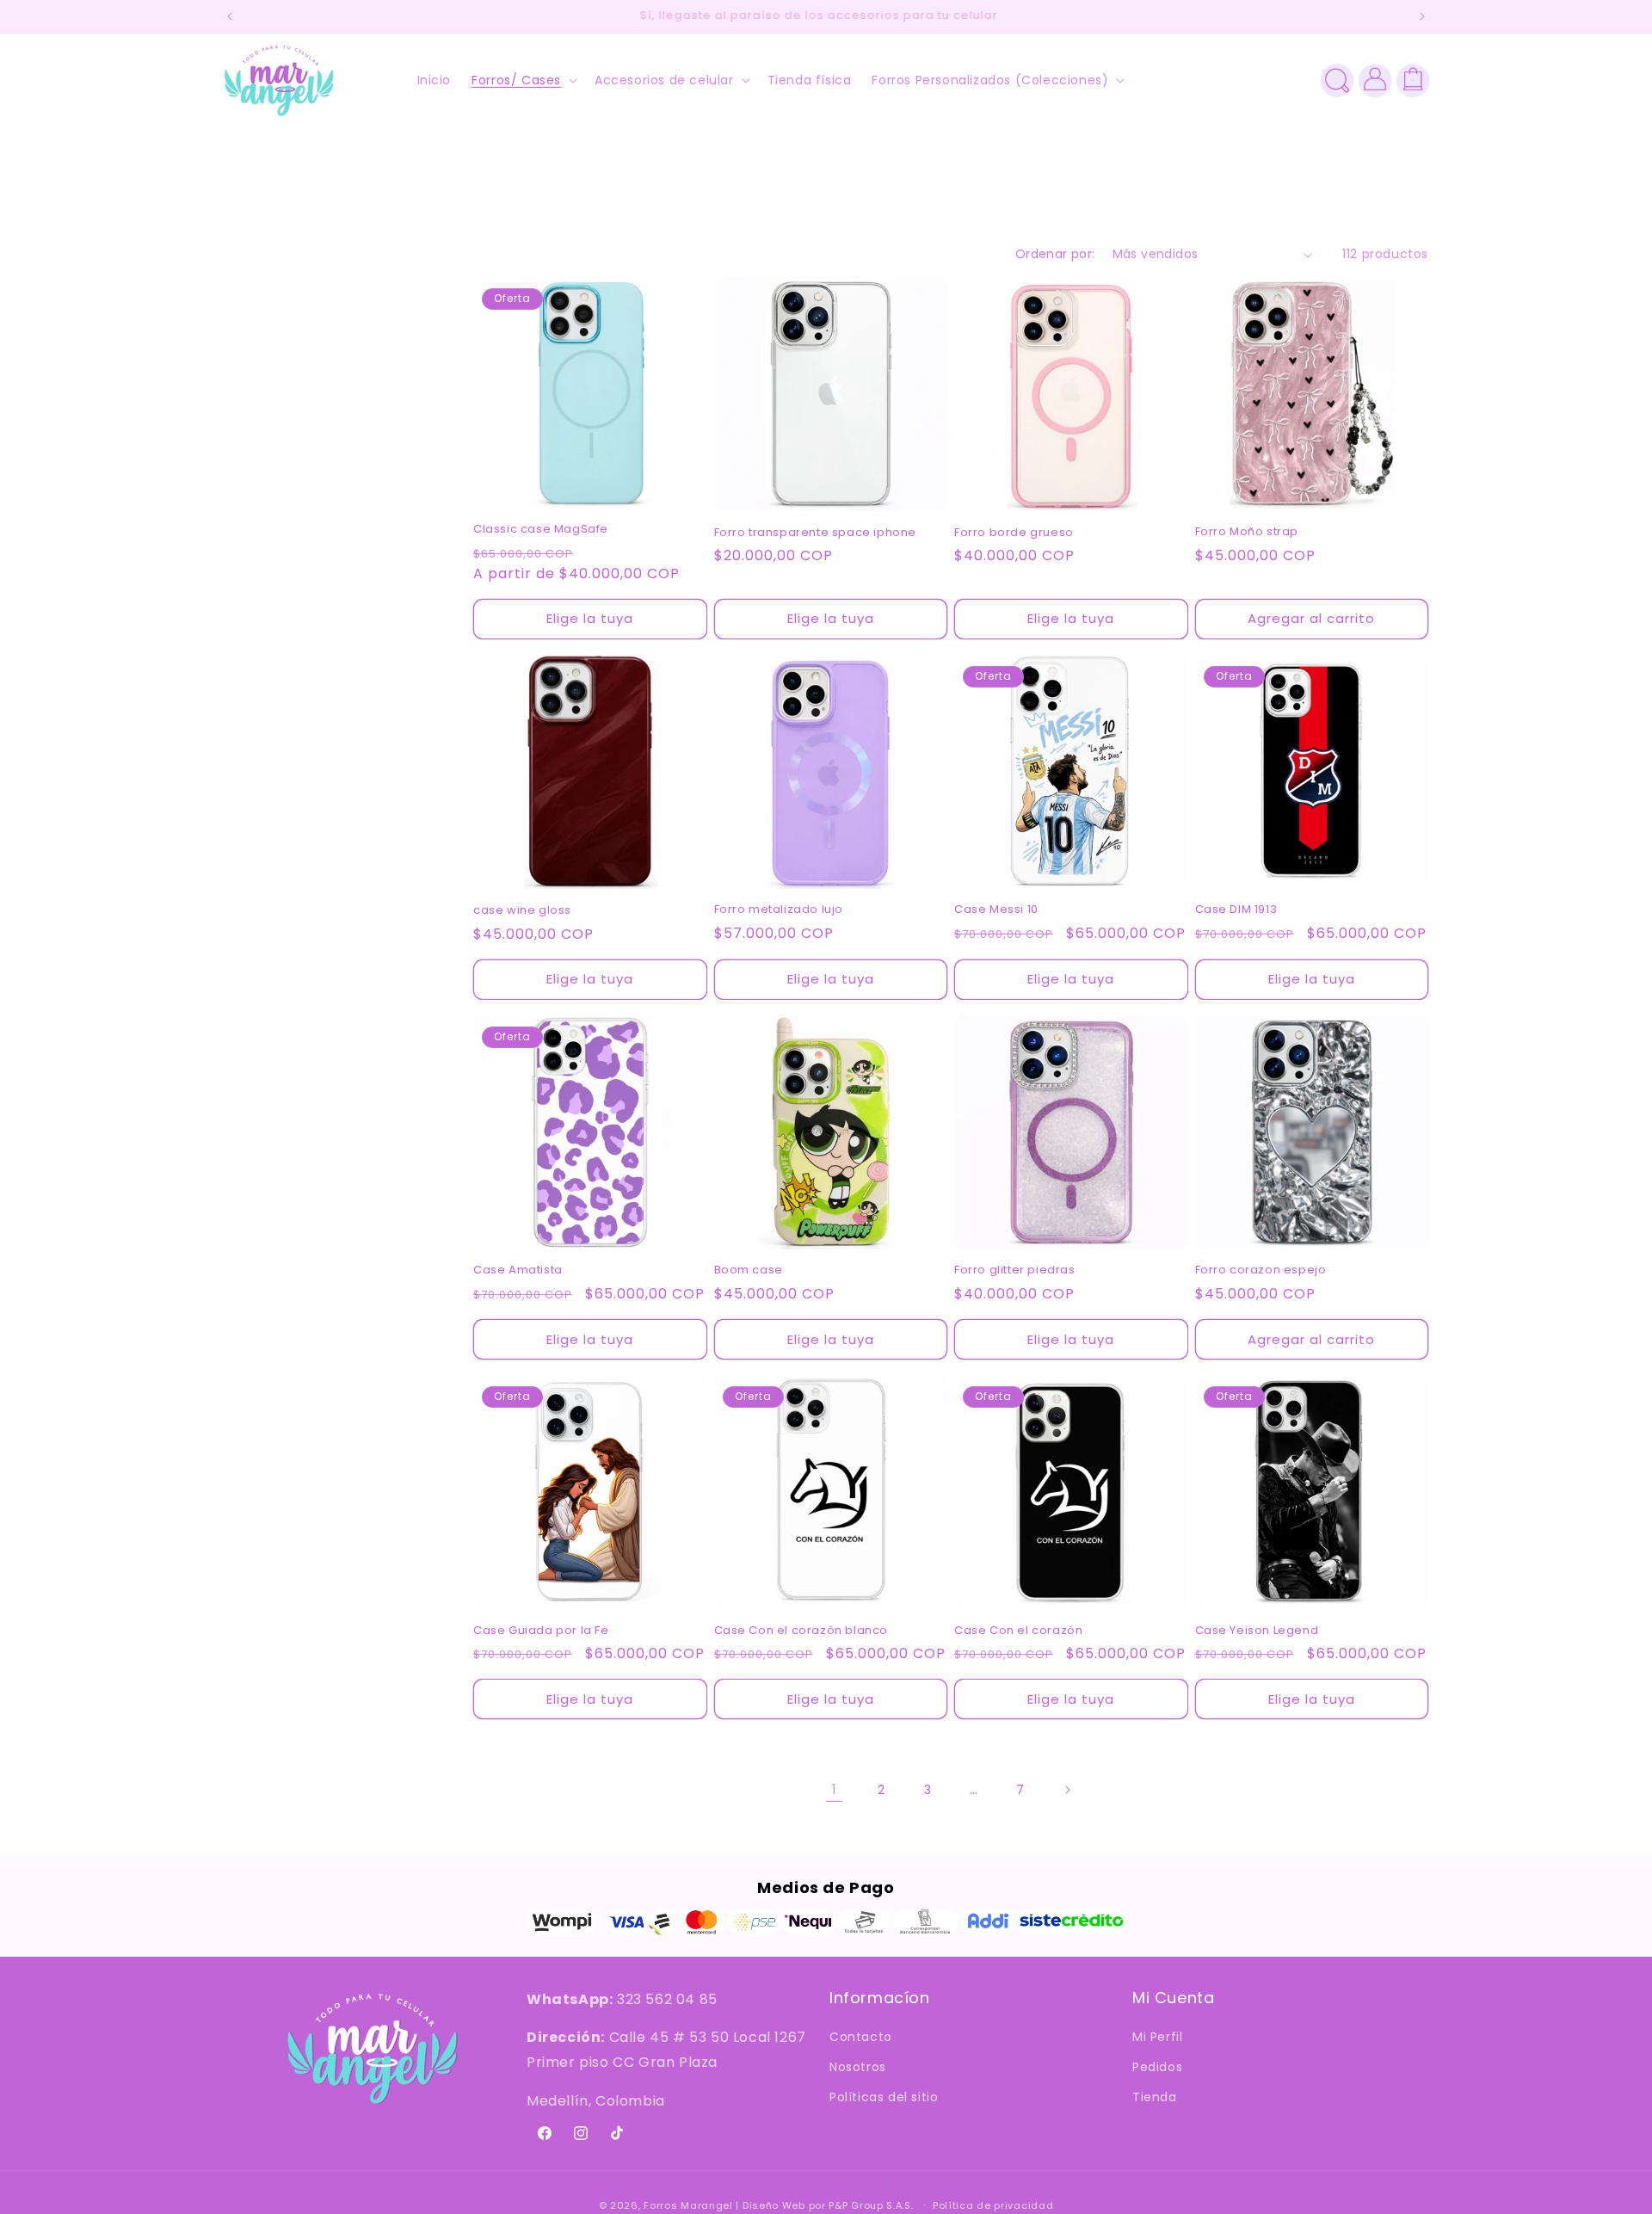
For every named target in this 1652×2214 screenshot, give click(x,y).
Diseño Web (774, 2205)
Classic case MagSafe (541, 530)
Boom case (749, 1270)
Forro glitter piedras (1015, 1270)
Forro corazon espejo (1261, 1270)
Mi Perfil (1157, 2038)
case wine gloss (522, 911)
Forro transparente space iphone (816, 533)
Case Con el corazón (1018, 1631)
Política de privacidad (993, 2205)
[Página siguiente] (1067, 1790)
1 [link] (835, 1789)
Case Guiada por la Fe (541, 1631)
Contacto (861, 2038)
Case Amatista (518, 1270)
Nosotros (858, 2068)
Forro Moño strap (1247, 532)
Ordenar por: (1055, 254)
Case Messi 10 (996, 910)
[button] (523, 80)
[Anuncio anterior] (230, 16)
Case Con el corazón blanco (801, 1631)
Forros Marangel (688, 2205)
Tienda (1155, 2098)
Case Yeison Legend (1257, 1631)
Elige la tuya (590, 618)
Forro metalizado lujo (779, 910)
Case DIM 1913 (1236, 910)
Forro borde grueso (1014, 533)
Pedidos (1157, 2068)
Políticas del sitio (884, 2098)
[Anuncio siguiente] (1422, 16)
